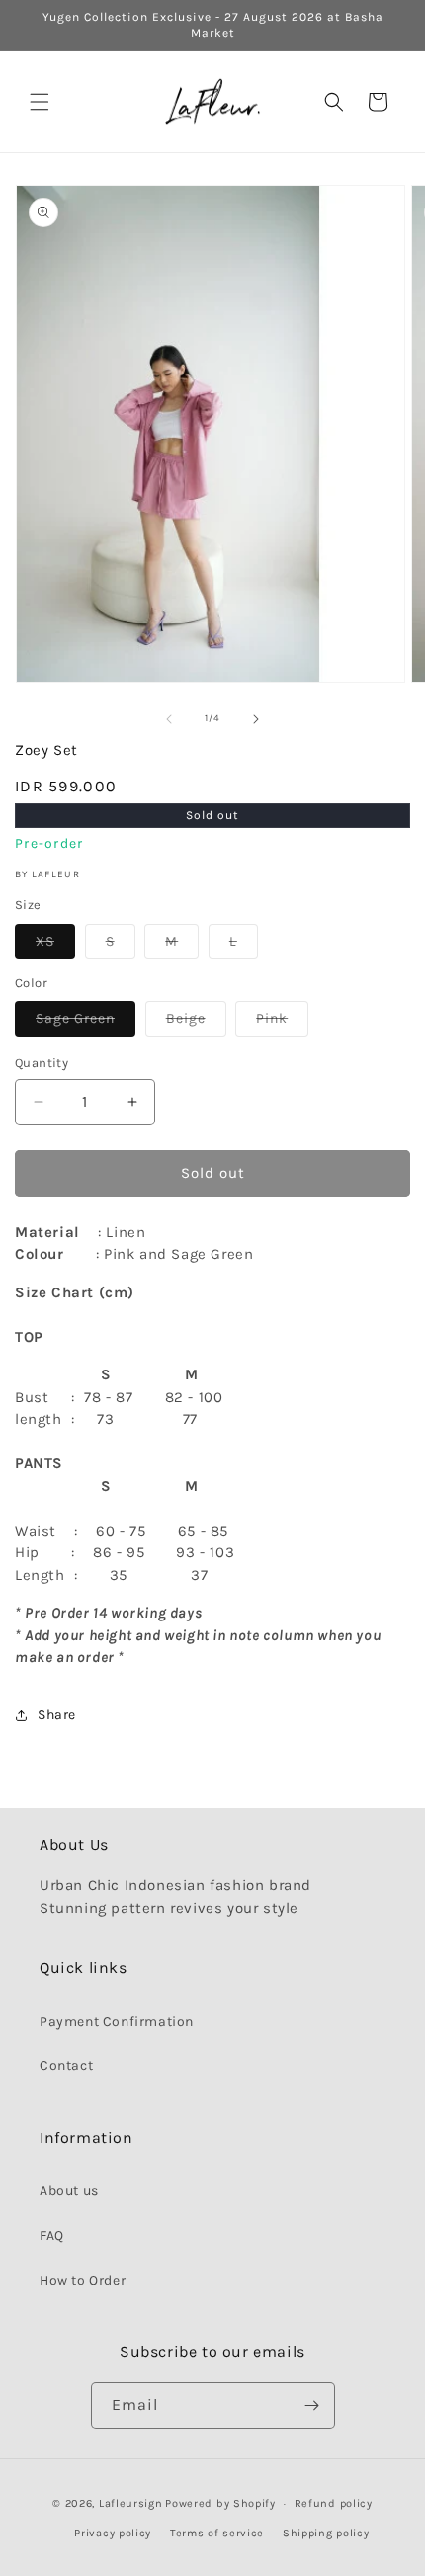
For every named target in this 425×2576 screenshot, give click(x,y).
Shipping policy (326, 2533)
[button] (40, 102)
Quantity (42, 1063)
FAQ (52, 2236)
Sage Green (85, 1023)
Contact (66, 2066)
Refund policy (334, 2503)
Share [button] (57, 1715)
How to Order (83, 2280)
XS (55, 946)
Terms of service (217, 2533)
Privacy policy (113, 2533)
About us (69, 2190)
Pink (282, 1023)
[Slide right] (256, 719)
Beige (196, 1023)
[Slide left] (169, 719)
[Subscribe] (312, 2406)
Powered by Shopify (220, 2503)
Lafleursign (131, 2503)
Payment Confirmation (117, 2021)
